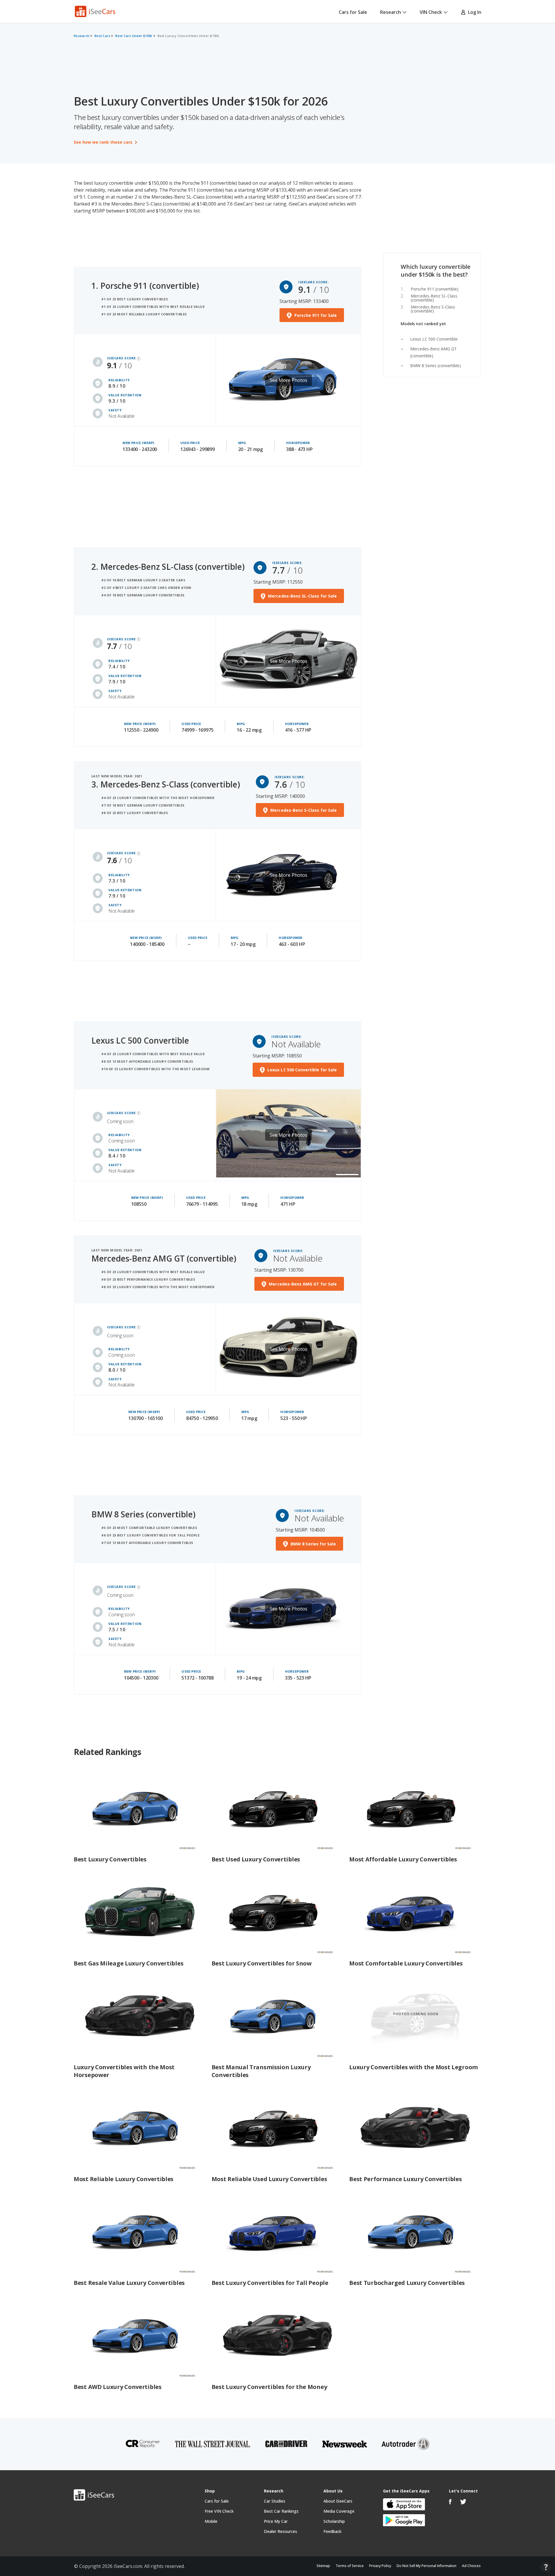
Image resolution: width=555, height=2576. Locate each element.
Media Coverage (339, 2511)
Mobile (211, 2521)
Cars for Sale (353, 12)
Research (391, 12)
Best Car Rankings (281, 2511)
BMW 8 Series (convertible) (435, 366)
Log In (473, 12)
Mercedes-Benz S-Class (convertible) (433, 309)
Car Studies (275, 2501)
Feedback (332, 2531)
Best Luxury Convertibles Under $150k (188, 36)
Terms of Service (350, 2566)
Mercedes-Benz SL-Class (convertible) (434, 298)
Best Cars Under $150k (134, 36)
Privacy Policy (380, 2566)
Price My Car (276, 2521)
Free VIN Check (219, 2511)
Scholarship (334, 2521)
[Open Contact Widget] (546, 2567)
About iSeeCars (338, 2501)
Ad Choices (471, 2566)
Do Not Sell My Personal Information (427, 2566)
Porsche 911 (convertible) (435, 289)
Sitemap (323, 2566)
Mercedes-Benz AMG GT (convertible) (164, 1258)
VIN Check (431, 12)
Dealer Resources (281, 2531)
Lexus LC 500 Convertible (434, 339)
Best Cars (102, 36)
